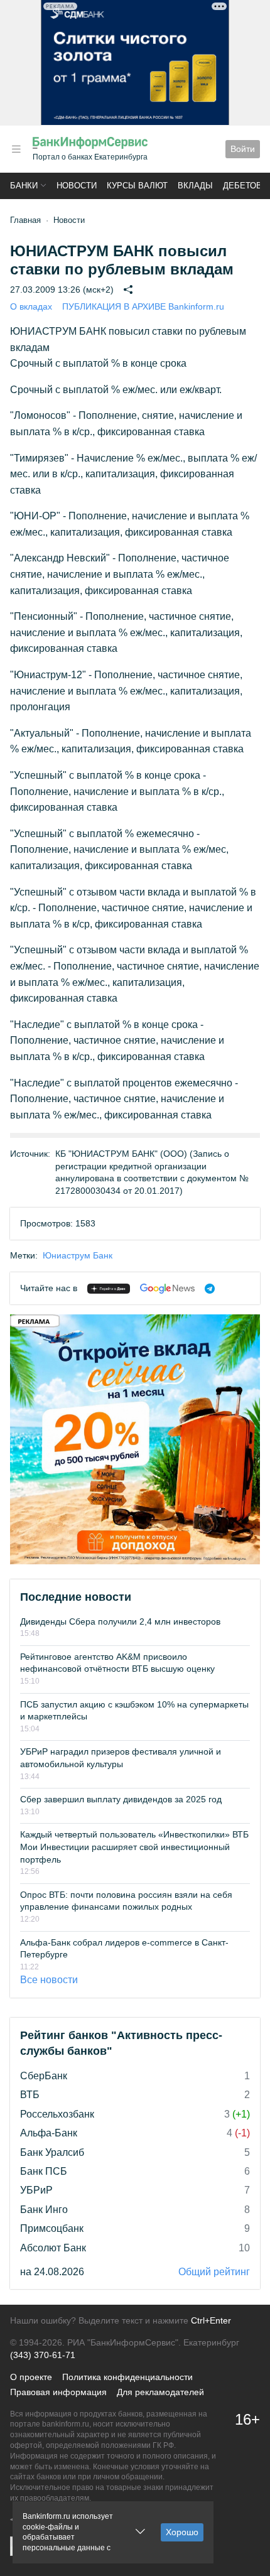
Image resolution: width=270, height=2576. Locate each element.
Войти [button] (243, 149)
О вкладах (31, 306)
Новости (77, 186)
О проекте (31, 2377)
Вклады (195, 186)
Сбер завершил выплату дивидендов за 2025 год (121, 1799)
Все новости (49, 1980)
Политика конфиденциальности (127, 2377)
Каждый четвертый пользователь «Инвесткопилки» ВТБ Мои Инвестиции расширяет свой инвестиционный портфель (134, 1847)
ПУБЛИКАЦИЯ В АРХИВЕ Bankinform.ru (143, 306)
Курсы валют (137, 186)
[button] (16, 149)
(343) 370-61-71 (43, 2355)
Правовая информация (58, 2392)
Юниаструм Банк (78, 1255)
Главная (25, 220)
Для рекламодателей (160, 2392)
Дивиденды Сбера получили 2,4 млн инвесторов (120, 1621)
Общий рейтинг (214, 2272)
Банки (24, 186)
